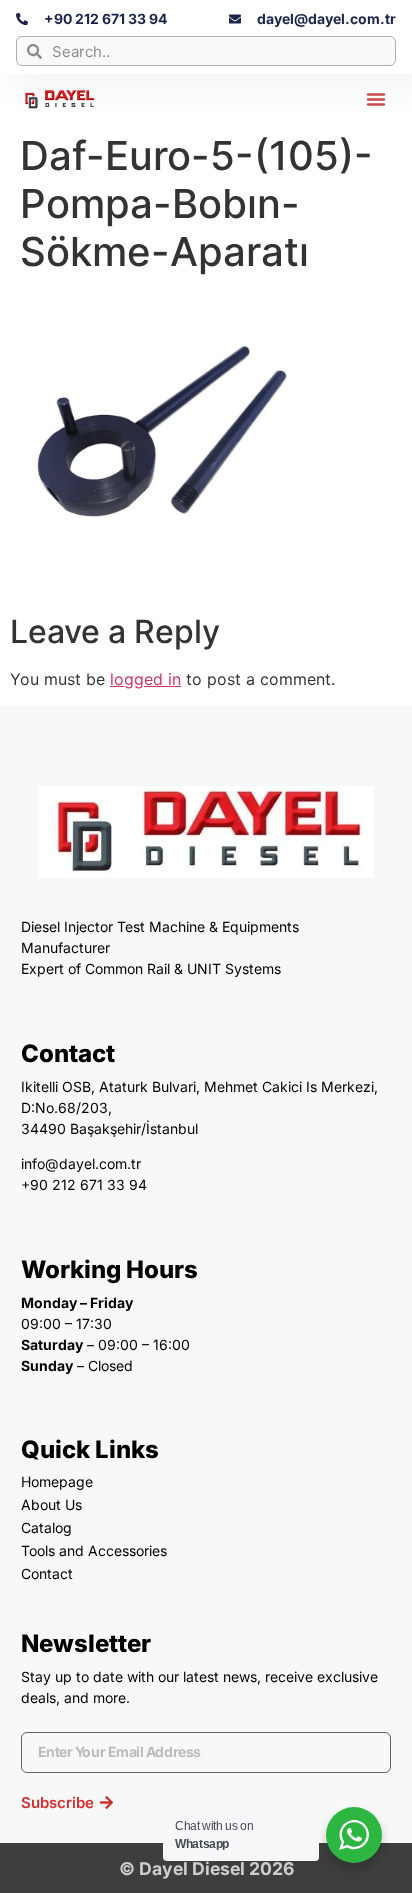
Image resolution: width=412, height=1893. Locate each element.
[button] (376, 99)
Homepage (57, 1481)
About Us (51, 1504)
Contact (47, 1573)
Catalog (46, 1527)
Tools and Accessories (94, 1550)
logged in (145, 679)
